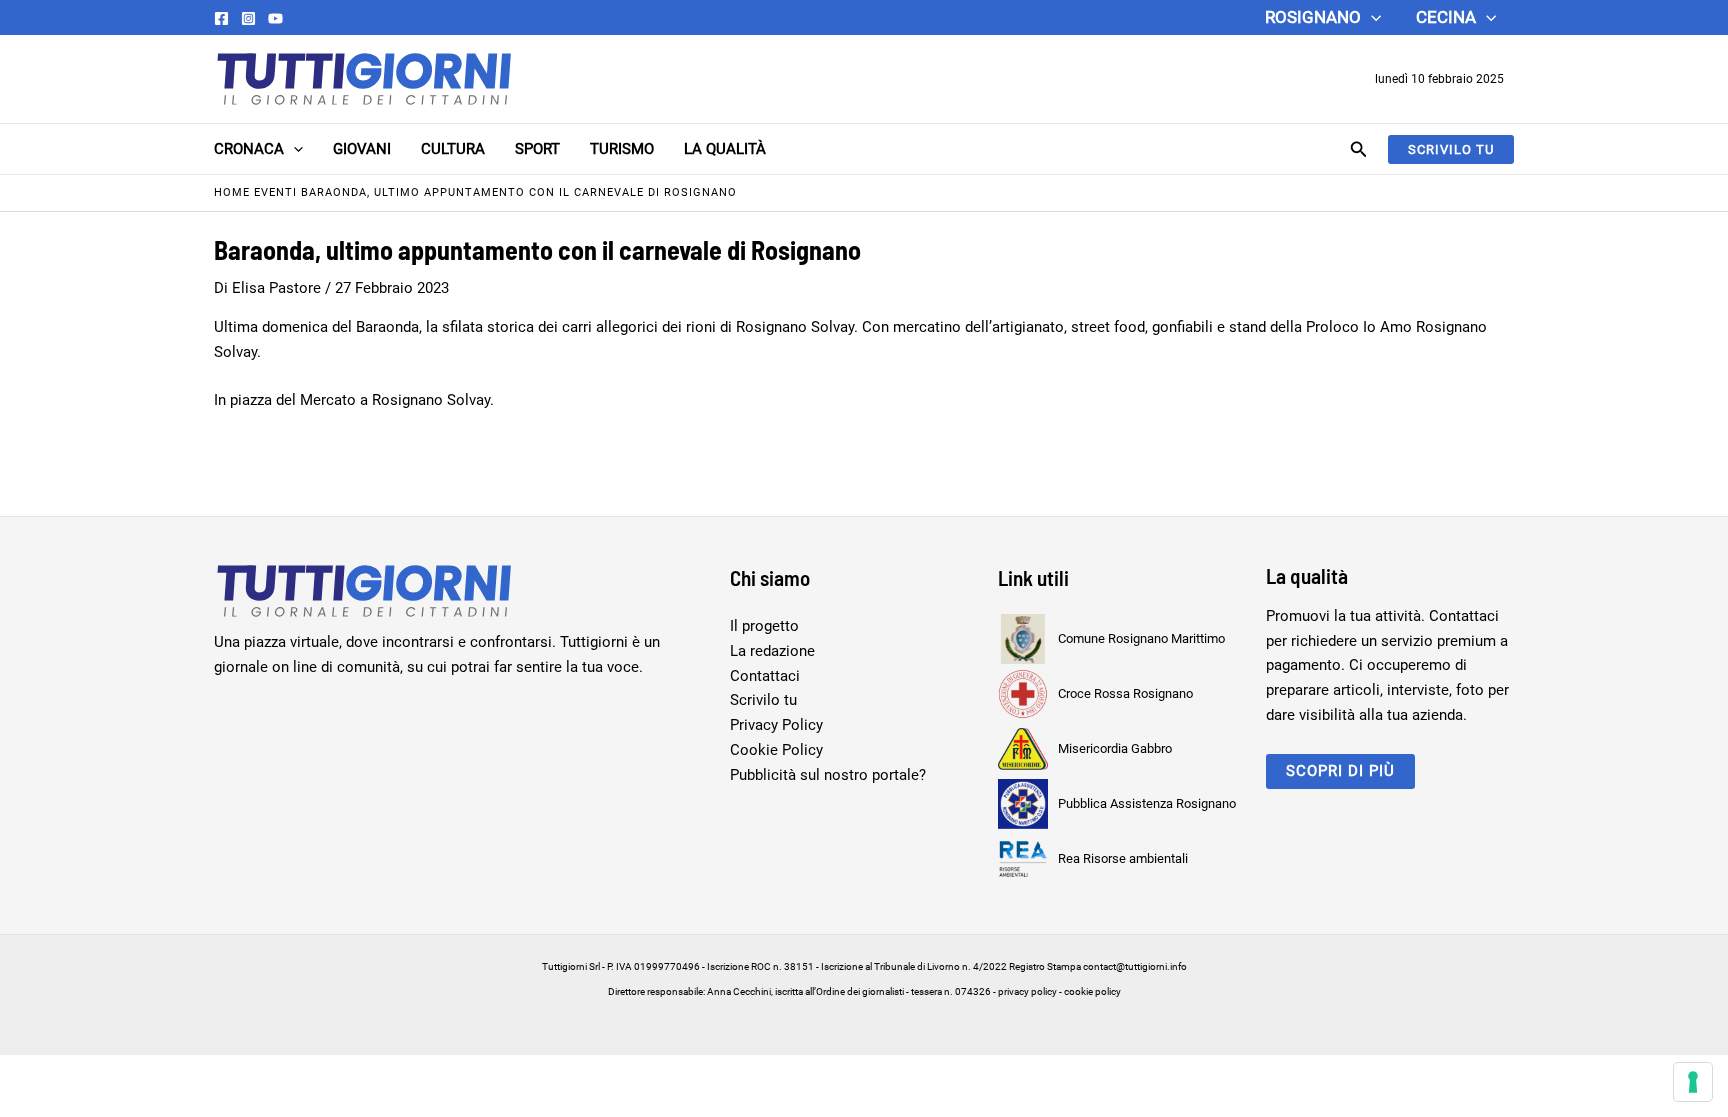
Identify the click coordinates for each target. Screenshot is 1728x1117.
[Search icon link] (1359, 151)
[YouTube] (275, 18)
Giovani (362, 149)
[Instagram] (248, 18)
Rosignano (1313, 17)
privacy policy (1027, 991)
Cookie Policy (776, 750)
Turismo (622, 149)
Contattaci (765, 676)
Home (232, 192)
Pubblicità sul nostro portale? (828, 775)
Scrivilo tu (763, 700)
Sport (537, 149)
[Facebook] (221, 18)
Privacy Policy (776, 725)
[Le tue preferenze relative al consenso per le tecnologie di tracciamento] (1693, 1082)
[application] (1371, 17)
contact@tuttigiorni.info (1135, 966)
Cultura (453, 149)
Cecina (1446, 17)
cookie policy (1092, 991)
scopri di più (1340, 771)
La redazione (772, 651)
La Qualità (725, 149)
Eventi (275, 192)
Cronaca (249, 149)
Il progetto (764, 626)
